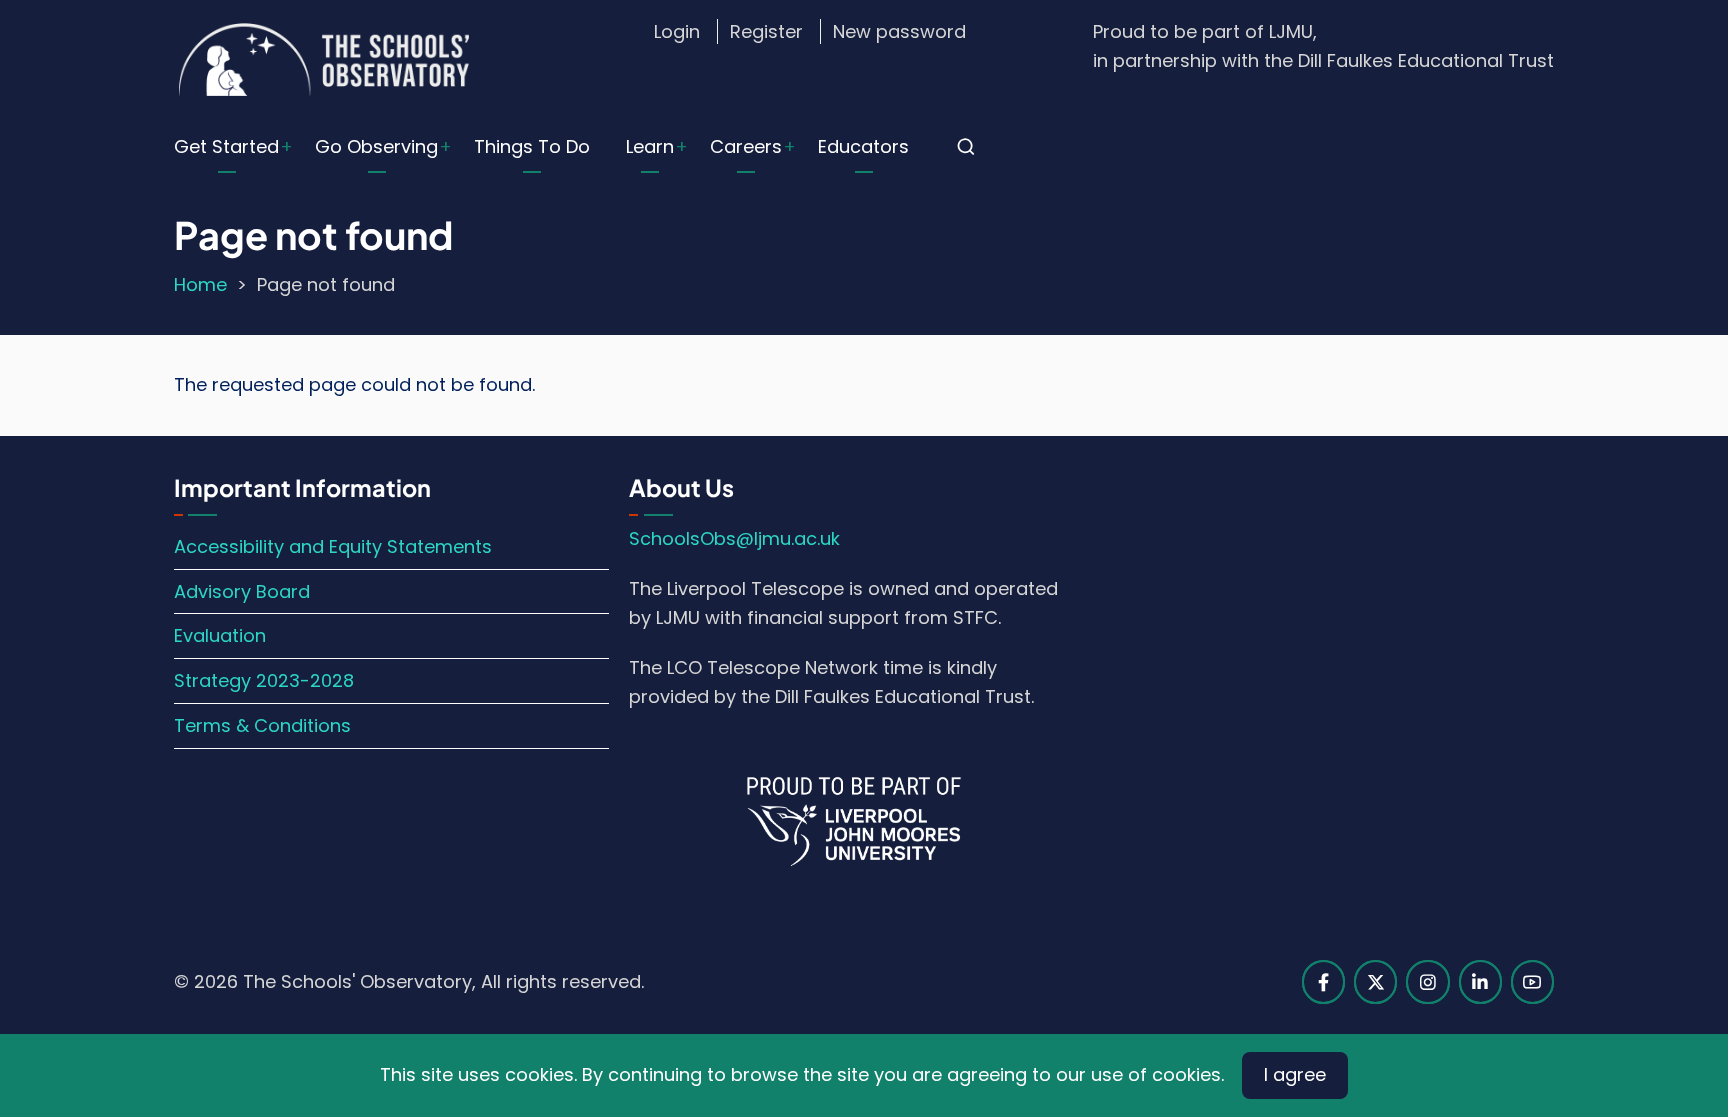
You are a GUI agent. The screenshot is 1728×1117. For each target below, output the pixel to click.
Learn (650, 146)
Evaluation (220, 635)
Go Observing (376, 146)
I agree (1295, 1074)
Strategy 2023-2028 (264, 680)
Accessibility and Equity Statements (333, 546)
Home (200, 284)
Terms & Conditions (262, 725)
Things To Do (532, 146)
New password (899, 31)
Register (766, 31)
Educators (863, 146)
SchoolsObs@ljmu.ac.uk (734, 538)
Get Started (226, 146)
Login (677, 31)
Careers (746, 146)
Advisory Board (242, 591)
